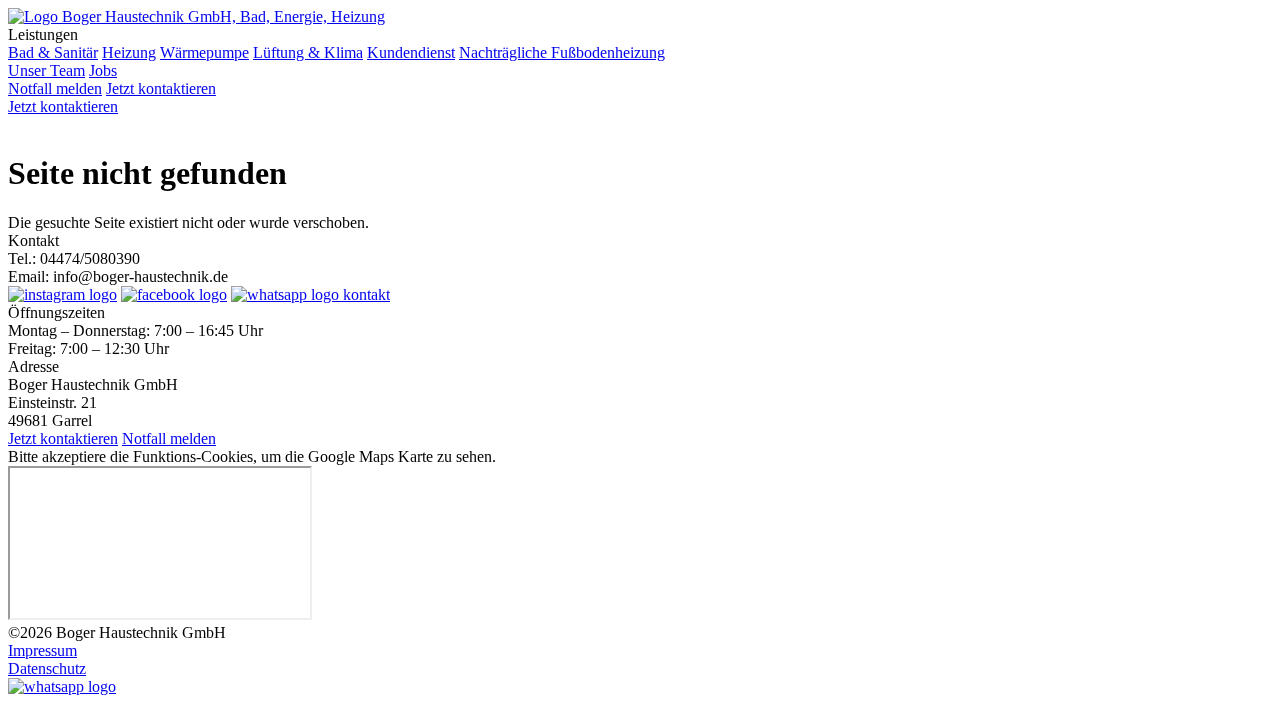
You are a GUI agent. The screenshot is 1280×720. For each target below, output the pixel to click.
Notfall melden (55, 88)
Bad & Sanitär (53, 52)
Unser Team (46, 70)
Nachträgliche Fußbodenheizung (562, 52)
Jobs (103, 70)
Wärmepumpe (204, 52)
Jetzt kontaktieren (161, 88)
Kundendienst (411, 52)
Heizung (129, 52)
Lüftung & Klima (308, 52)
